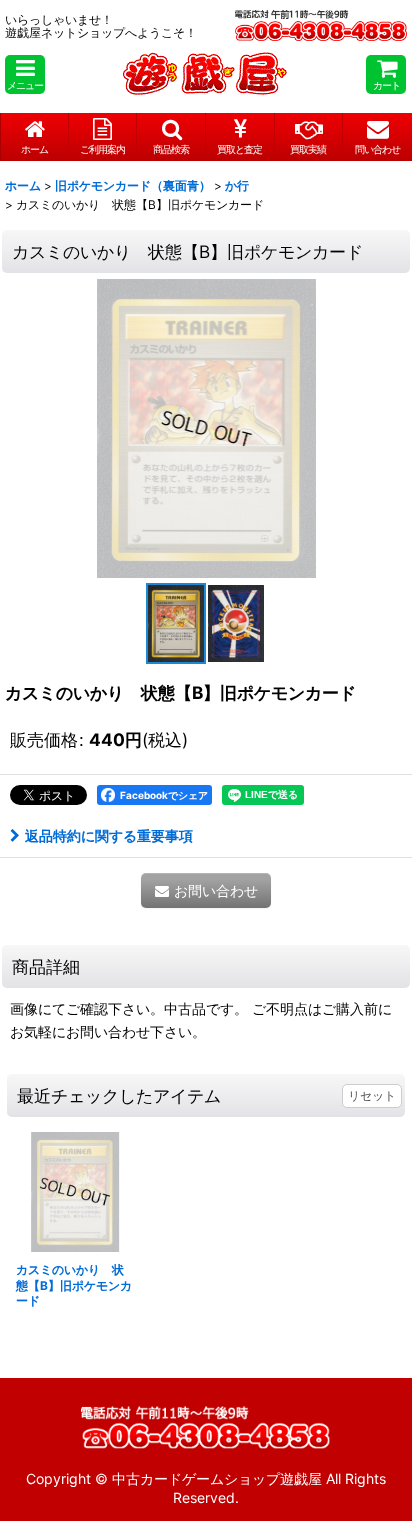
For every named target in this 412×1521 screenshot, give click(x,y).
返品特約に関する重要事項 (109, 835)
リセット (372, 1095)
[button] (25, 74)
